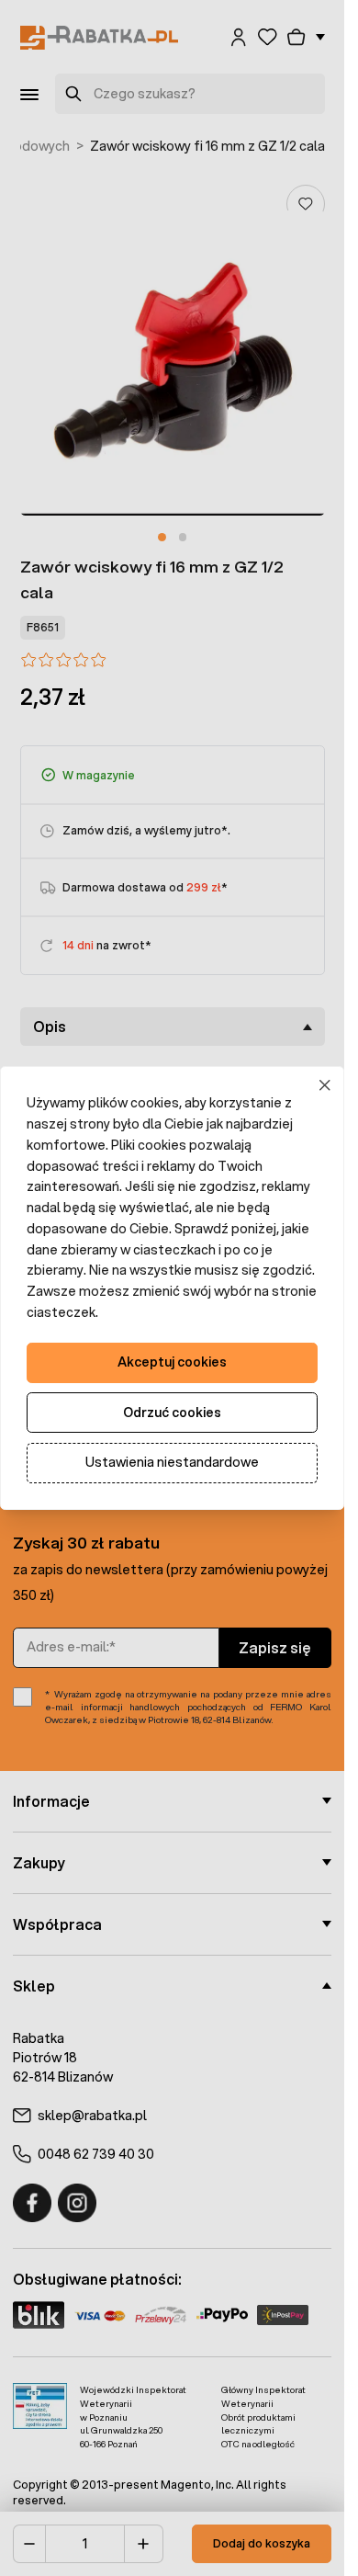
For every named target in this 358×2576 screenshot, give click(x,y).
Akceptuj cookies (172, 1362)
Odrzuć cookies (172, 1413)
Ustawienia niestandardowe (172, 1462)
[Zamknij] (325, 1086)
